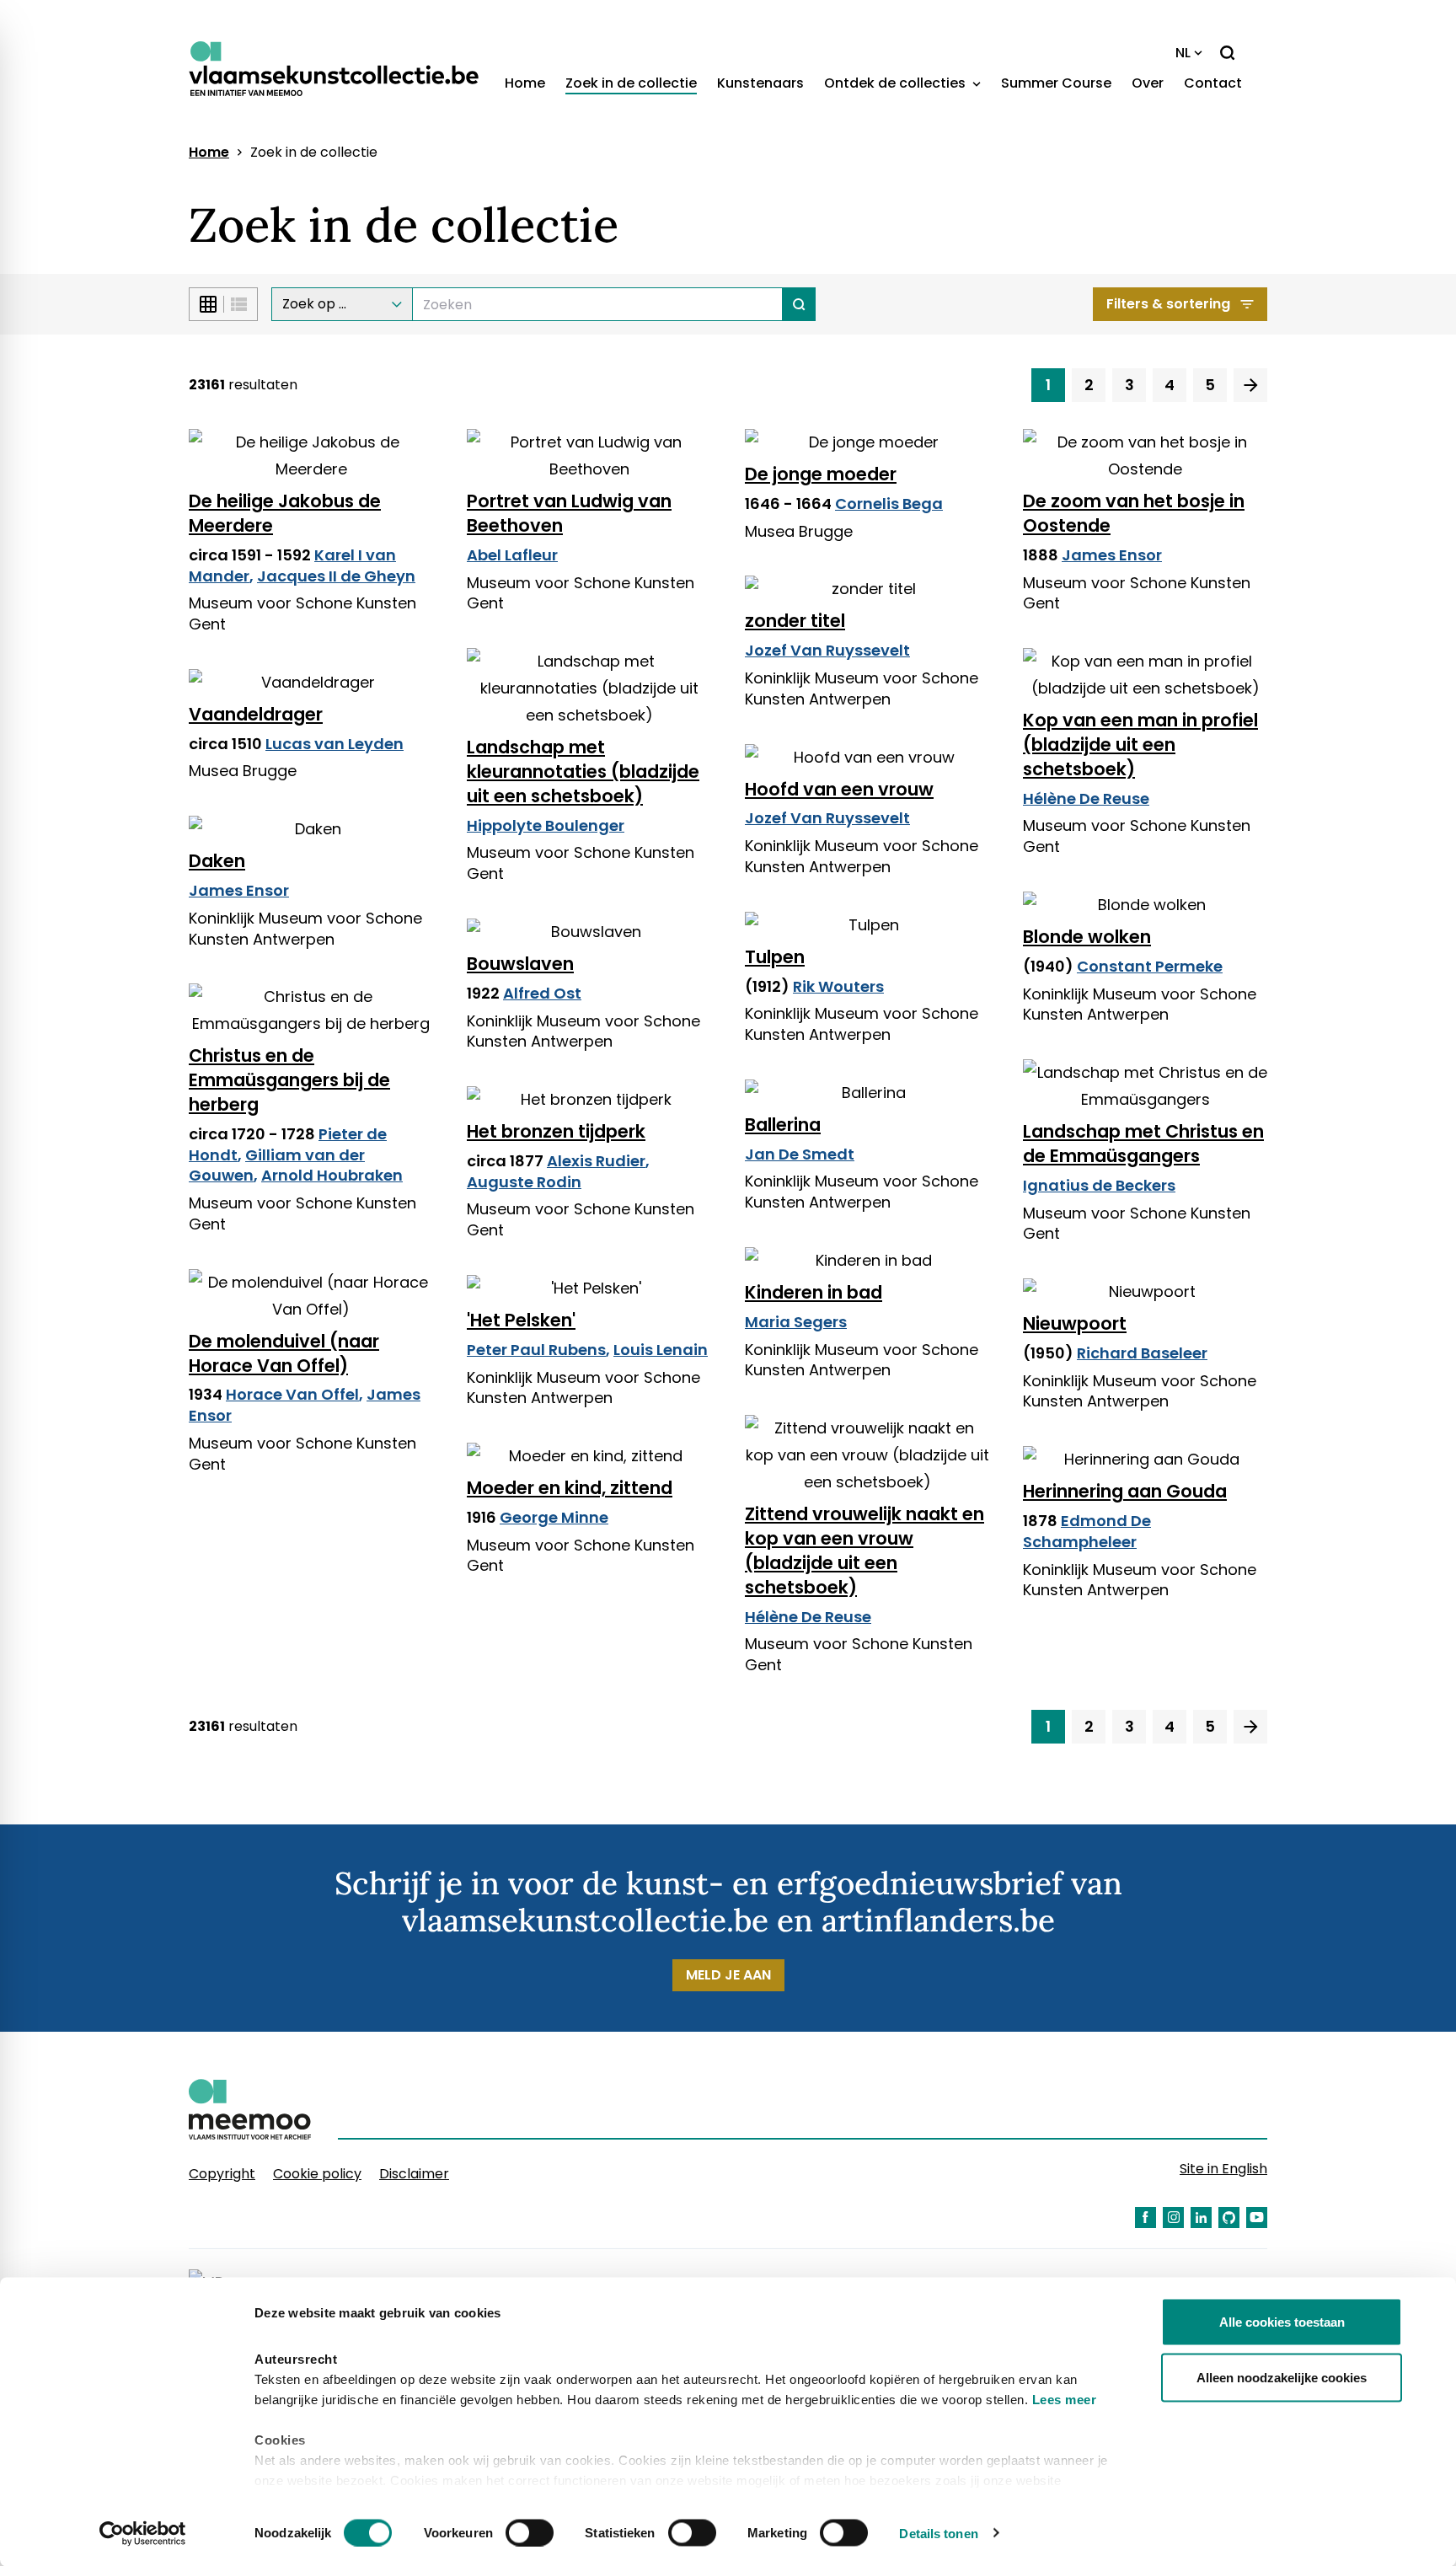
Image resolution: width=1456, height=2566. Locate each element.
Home (525, 83)
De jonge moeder (821, 474)
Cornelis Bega (889, 504)
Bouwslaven (520, 964)
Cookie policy (317, 2174)
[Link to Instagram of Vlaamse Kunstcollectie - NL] (1173, 2218)
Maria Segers (796, 1322)
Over (1148, 83)
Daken (217, 861)
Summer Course (1056, 83)
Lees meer (1065, 2400)
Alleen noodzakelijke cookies (1282, 2377)
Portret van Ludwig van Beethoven (569, 513)
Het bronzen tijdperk (556, 1131)
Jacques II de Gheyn (336, 576)
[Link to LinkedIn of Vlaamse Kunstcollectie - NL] (1201, 2218)
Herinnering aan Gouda (1125, 1491)
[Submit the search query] (799, 304)
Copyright (222, 2174)
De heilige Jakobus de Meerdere (285, 513)
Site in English (1223, 2169)
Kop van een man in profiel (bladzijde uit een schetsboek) (1140, 745)
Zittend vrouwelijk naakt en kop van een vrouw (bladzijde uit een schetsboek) (864, 1551)
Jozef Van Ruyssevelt (827, 650)
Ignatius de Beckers (1099, 1185)
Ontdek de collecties (897, 83)
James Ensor (1112, 555)
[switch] (530, 2532)
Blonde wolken (1087, 937)
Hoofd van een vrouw (839, 789)
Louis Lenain (661, 1350)
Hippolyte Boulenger (546, 825)
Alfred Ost (542, 993)
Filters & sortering (1168, 304)
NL (1183, 53)
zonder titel (795, 621)
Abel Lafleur (512, 555)
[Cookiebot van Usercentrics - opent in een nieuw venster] (143, 2533)
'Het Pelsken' (521, 1320)
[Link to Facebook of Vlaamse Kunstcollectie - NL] (1146, 2218)
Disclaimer (414, 2174)
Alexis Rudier (596, 1161)
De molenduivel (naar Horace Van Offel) (284, 1353)
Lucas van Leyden (335, 744)
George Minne (554, 1517)
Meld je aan (728, 1975)
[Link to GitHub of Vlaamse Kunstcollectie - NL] (1229, 2218)
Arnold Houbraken (332, 1175)
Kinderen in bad (814, 1292)
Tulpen (775, 957)
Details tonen (938, 2533)
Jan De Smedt (800, 1154)
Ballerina (783, 1125)
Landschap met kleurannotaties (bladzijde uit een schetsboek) (583, 771)
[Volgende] (1250, 385)
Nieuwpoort (1075, 1323)
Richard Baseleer (1142, 1353)
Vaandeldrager (256, 714)
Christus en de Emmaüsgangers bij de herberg (289, 1080)
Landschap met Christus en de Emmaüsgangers (1143, 1144)
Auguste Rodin (524, 1182)
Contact (1213, 83)
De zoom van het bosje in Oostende (1134, 513)
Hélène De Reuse (1086, 798)
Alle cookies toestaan (1282, 2322)
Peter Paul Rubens (536, 1350)
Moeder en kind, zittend (570, 1488)
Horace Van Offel (292, 1394)
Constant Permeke (1150, 966)
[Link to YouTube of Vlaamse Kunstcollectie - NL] (1257, 2218)
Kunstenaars (760, 83)
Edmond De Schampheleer (1087, 1531)
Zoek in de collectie (631, 83)
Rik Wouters (838, 986)
